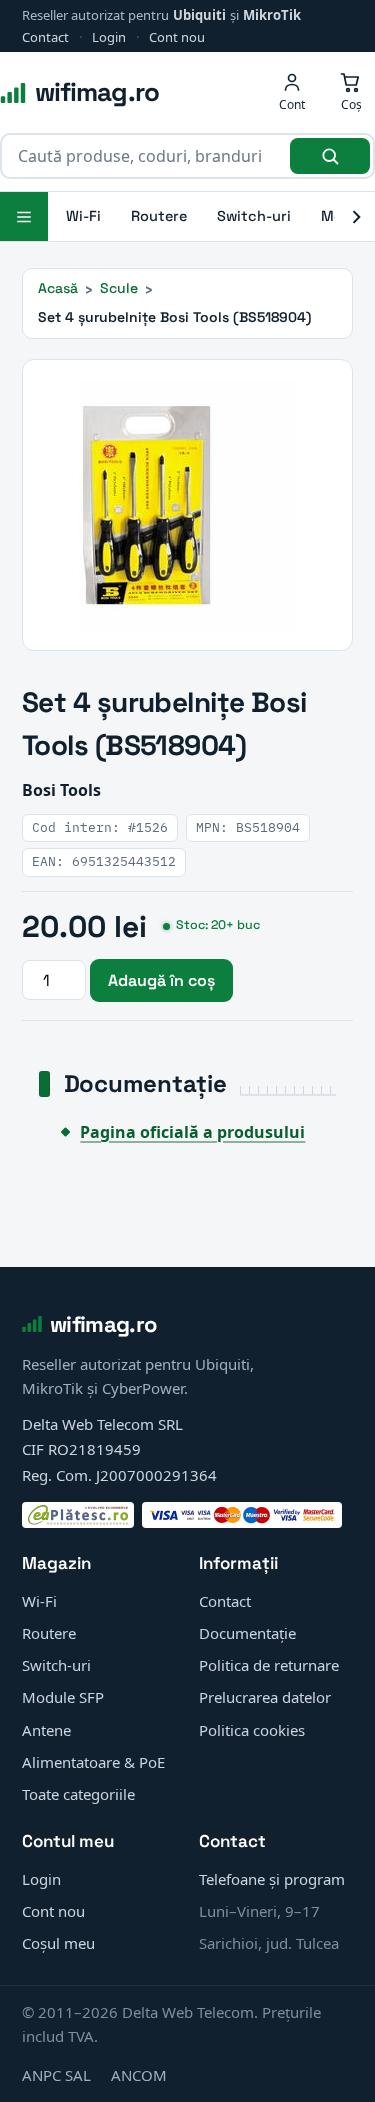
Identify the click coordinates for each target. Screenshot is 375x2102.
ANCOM (139, 2075)
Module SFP (63, 1697)
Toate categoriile (78, 1794)
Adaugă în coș (161, 980)
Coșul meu (58, 1943)
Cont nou (177, 37)
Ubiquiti (199, 15)
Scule (119, 288)
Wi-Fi (83, 216)
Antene (46, 1730)
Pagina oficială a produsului (192, 1132)
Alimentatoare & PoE (93, 1762)
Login (109, 37)
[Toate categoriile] (24, 216)
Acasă (58, 288)
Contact (45, 37)
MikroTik (272, 15)
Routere (159, 216)
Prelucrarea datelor (265, 1697)
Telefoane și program (272, 1879)
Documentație (247, 1633)
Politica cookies (252, 1730)
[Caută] (330, 156)
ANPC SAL (56, 2075)
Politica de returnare (269, 1665)
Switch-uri (254, 216)
